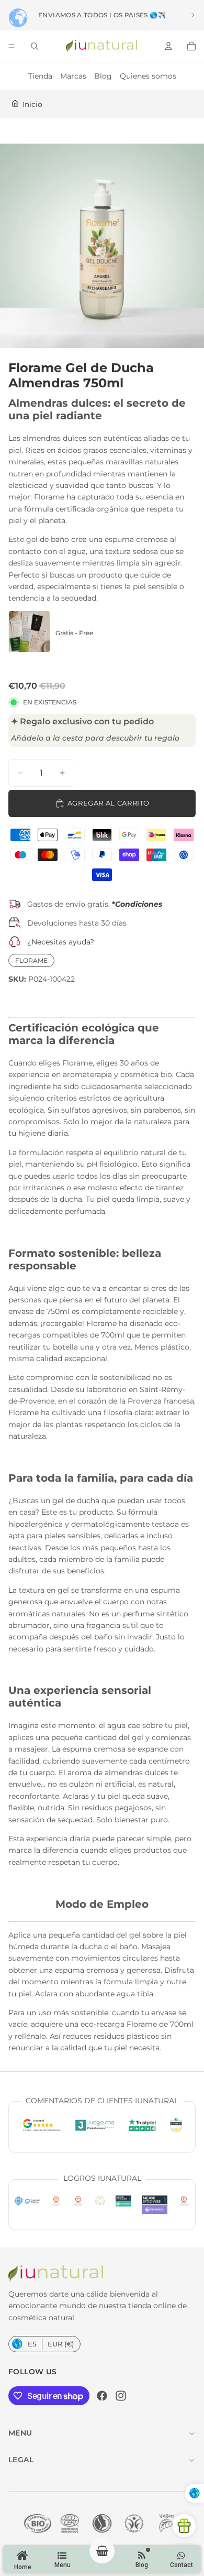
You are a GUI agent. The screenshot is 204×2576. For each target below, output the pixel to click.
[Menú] (12, 46)
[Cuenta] (168, 46)
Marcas (73, 76)
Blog (103, 76)
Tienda (40, 76)
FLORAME (31, 960)
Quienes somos (148, 76)
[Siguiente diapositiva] (192, 15)
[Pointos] (184, 2526)
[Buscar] (35, 46)
